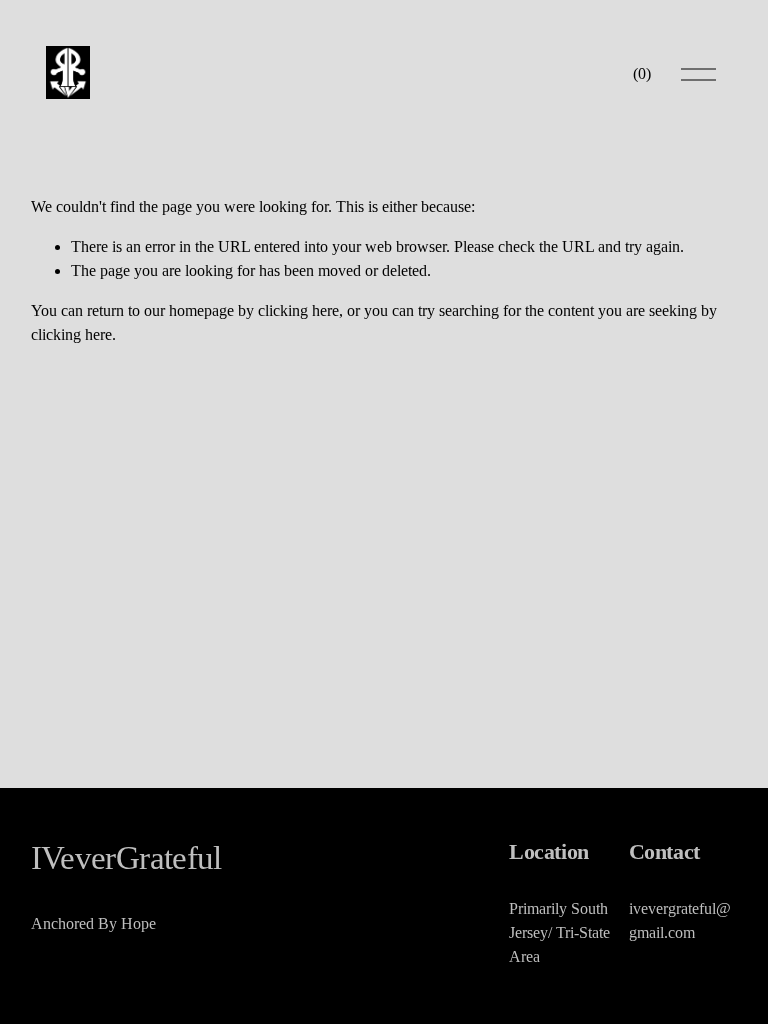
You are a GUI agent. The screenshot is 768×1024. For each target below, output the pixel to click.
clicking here (298, 310)
